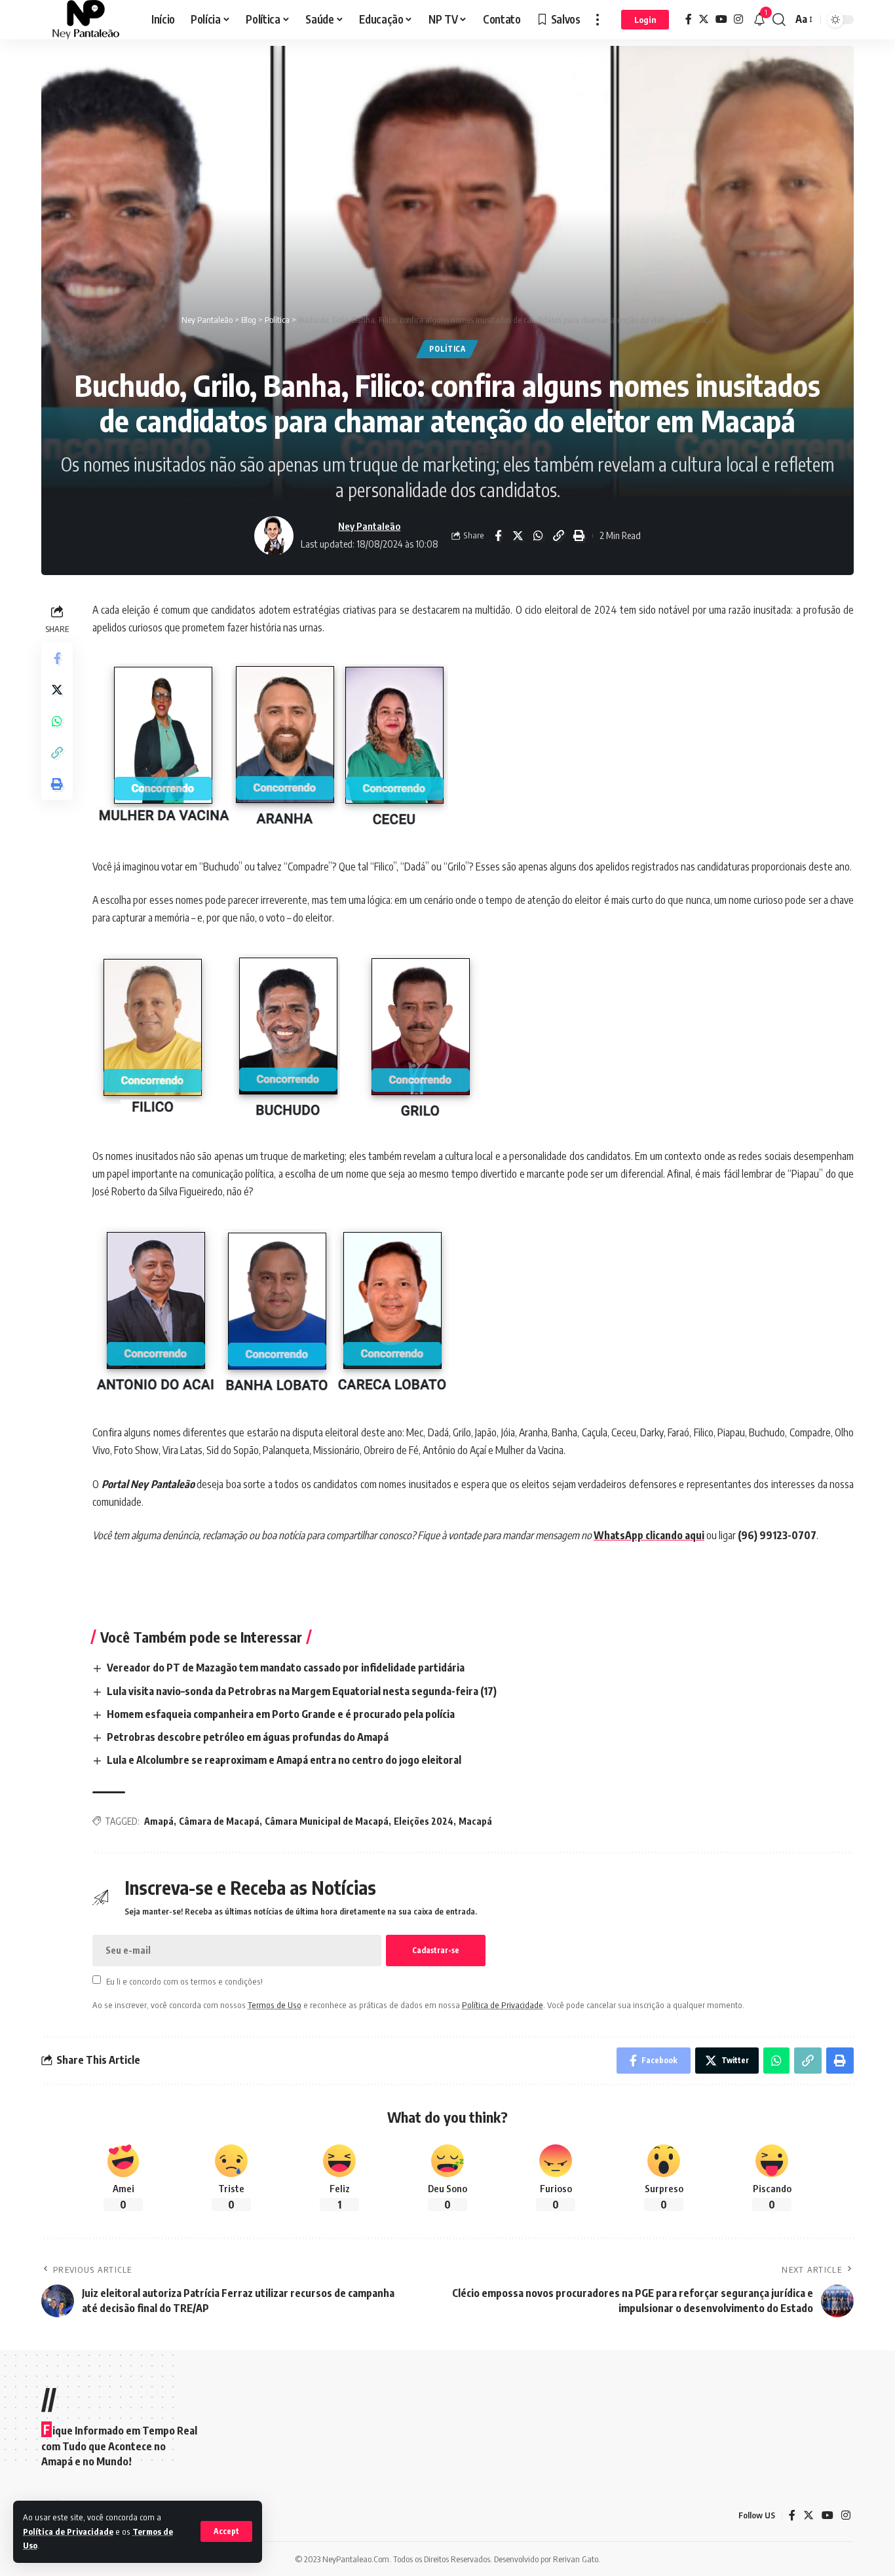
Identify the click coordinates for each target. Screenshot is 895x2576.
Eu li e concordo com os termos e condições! (184, 1981)
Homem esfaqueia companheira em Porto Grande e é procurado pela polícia (281, 1714)
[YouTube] (721, 19)
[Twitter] (704, 19)
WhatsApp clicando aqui (649, 1535)
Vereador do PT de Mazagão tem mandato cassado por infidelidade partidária (286, 1668)
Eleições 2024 (424, 1821)
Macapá (475, 1821)
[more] (598, 20)
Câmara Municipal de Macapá (327, 1821)
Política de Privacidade (68, 2531)
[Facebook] (689, 19)
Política (447, 349)
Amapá (159, 1821)
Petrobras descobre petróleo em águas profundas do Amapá (248, 1737)
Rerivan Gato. (577, 2559)
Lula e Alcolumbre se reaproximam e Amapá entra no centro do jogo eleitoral (284, 1760)
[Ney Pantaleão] (86, 20)
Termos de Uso (275, 2005)
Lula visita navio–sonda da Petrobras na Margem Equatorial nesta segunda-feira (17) (302, 1691)
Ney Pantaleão (369, 526)
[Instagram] (738, 19)
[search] (779, 20)
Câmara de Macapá (219, 1821)
